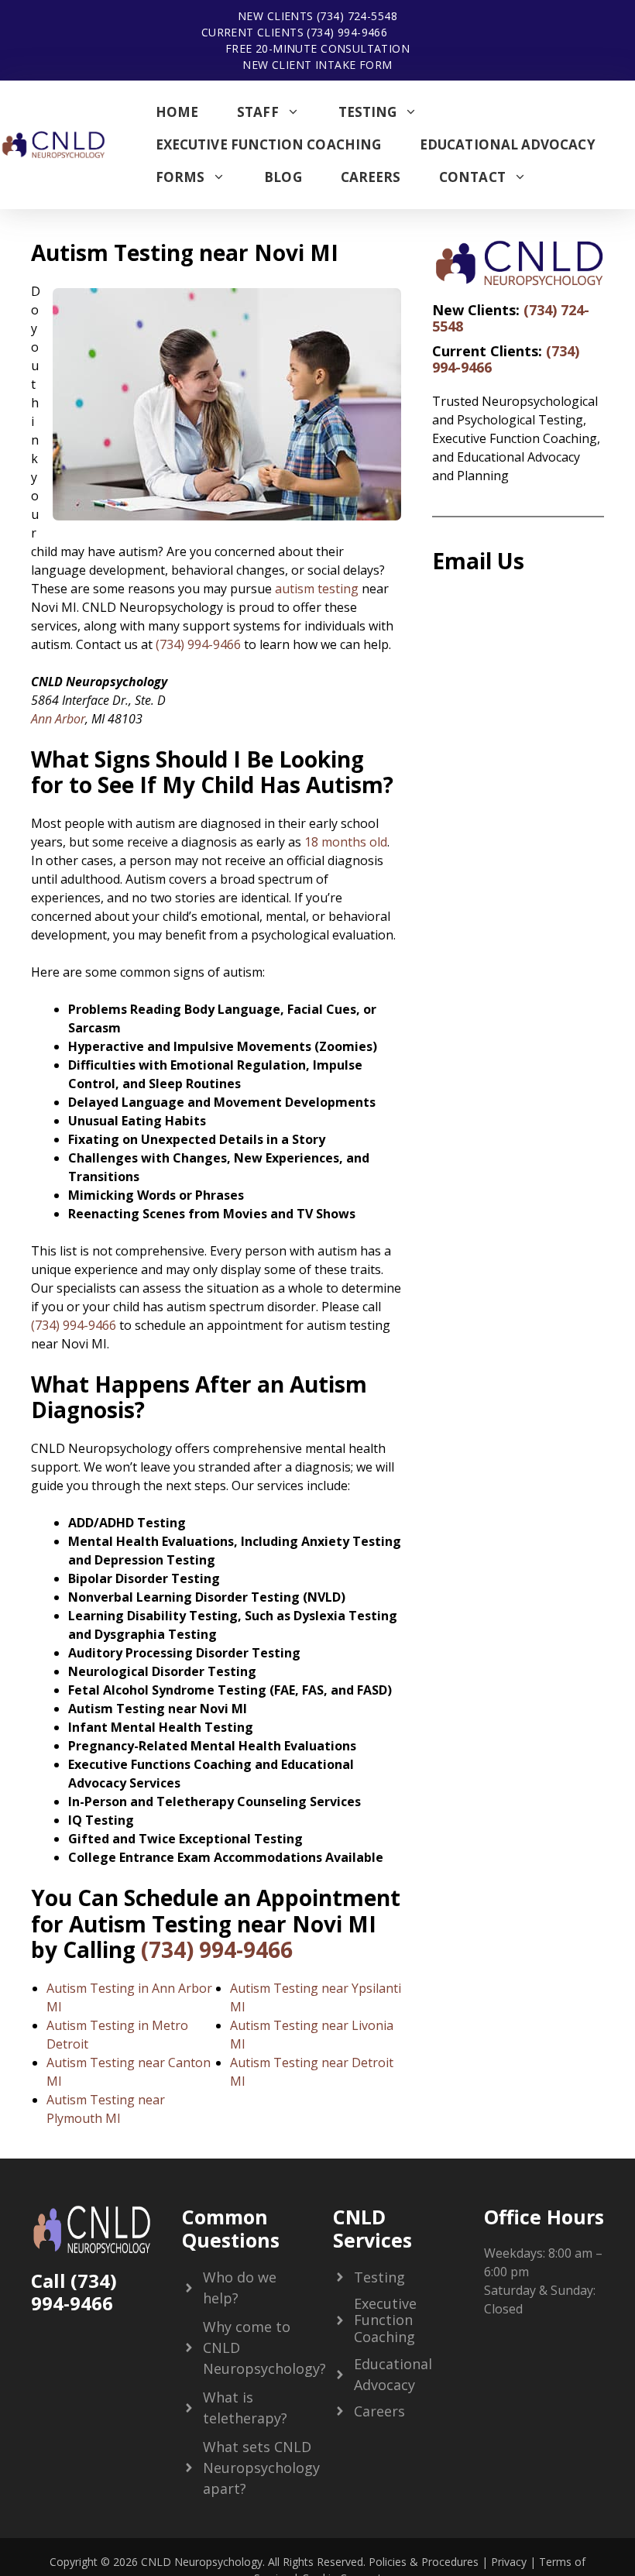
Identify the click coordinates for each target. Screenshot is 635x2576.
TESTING (368, 112)
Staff (257, 112)
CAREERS (371, 177)
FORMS (180, 177)
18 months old (346, 842)
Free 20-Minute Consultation (317, 48)
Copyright (74, 2562)
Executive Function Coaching (268, 144)
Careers (379, 2411)
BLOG (283, 177)
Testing (379, 2277)
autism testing (317, 589)
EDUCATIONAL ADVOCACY (508, 144)
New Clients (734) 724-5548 (317, 16)
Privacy (509, 2562)
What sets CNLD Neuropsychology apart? (261, 2468)
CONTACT (472, 177)
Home (177, 112)
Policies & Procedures (422, 2562)
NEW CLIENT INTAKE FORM (317, 65)
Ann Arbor (58, 719)
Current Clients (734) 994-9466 (295, 32)
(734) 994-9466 (198, 644)
